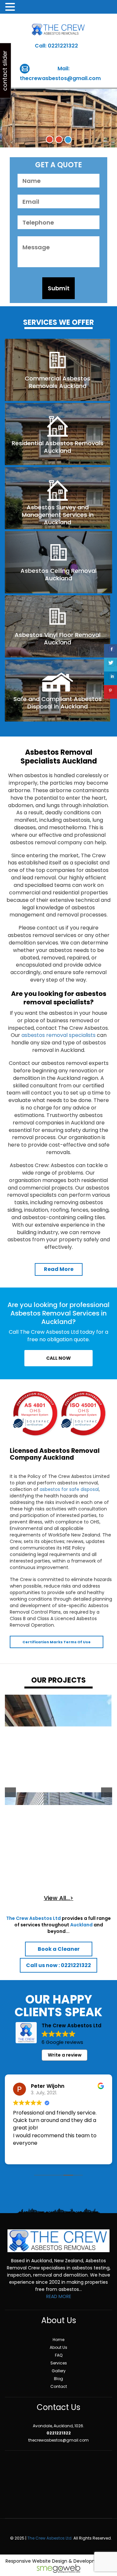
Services (59, 2363)
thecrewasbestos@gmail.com (60, 78)
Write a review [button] (65, 2055)
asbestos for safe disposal (69, 1489)
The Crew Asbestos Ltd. (50, 2538)
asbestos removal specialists (58, 1035)
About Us (58, 2347)
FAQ (59, 2355)
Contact (59, 2386)
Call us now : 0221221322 (58, 1965)
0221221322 (63, 46)
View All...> (59, 1898)
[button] (10, 1792)
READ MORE (59, 2296)
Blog (58, 2379)
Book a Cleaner (59, 1949)
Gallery (59, 2371)
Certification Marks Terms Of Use (57, 1642)
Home (58, 2340)
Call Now (58, 1358)
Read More (59, 1269)
